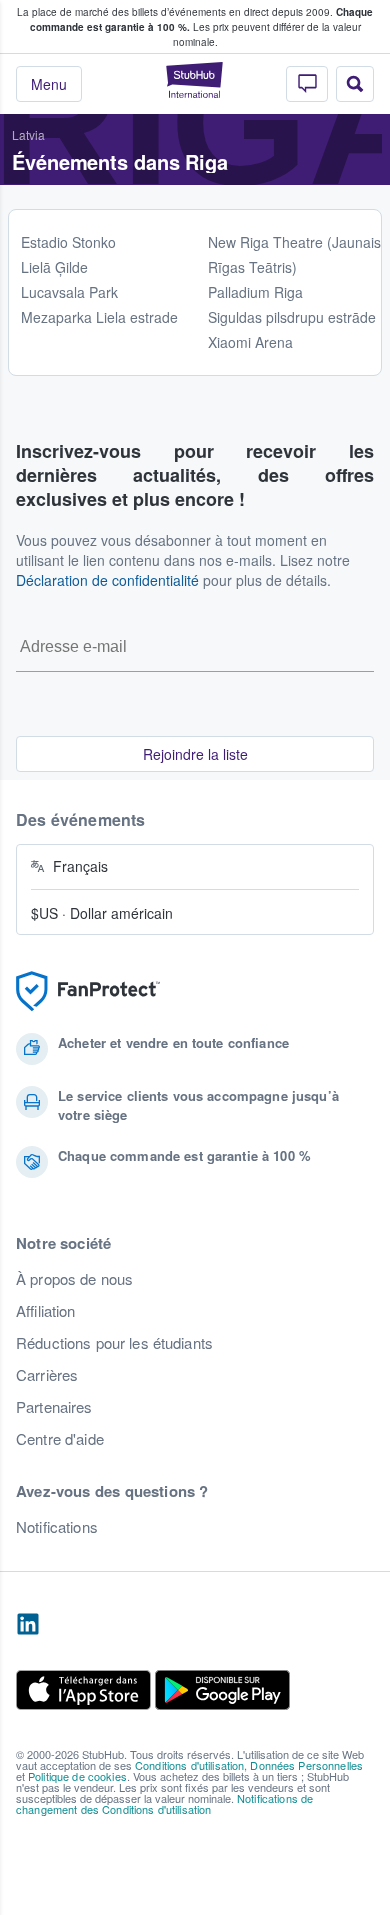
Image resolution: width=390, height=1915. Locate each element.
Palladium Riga (255, 292)
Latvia (28, 134)
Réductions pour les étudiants (114, 1343)
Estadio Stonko (68, 242)
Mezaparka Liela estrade (99, 317)
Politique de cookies (77, 1776)
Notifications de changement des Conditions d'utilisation (164, 1803)
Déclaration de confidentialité (107, 580)
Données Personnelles (306, 1765)
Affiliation (46, 1311)
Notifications (57, 1527)
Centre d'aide (60, 1439)
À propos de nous (74, 1279)
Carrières (47, 1375)
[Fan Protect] (88, 991)
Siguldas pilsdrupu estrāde (292, 317)
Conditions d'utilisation (189, 1765)
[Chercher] (355, 84)
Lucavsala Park (69, 292)
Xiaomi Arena (250, 342)
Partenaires (54, 1407)
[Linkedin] (28, 1625)
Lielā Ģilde (54, 267)
